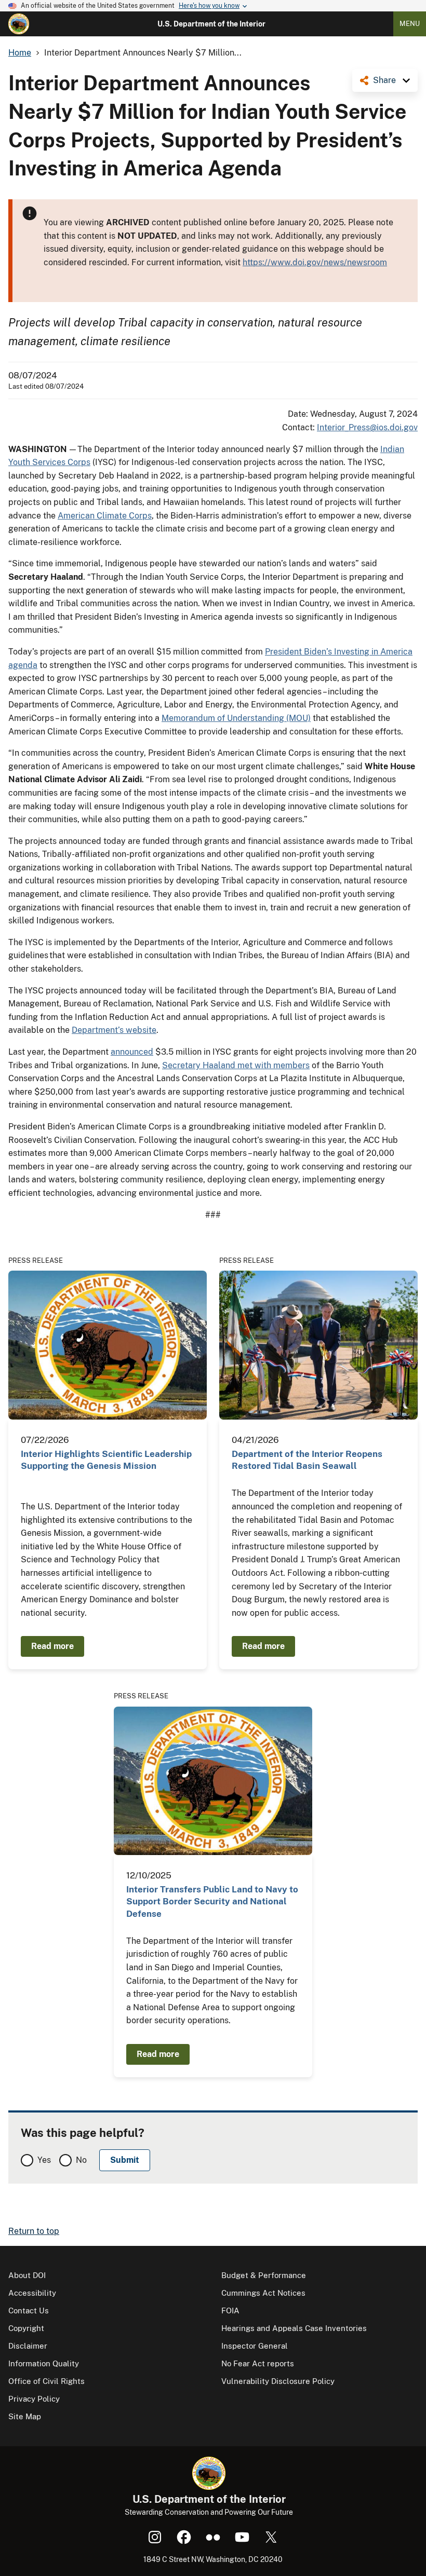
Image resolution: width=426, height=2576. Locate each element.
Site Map (25, 2416)
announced (132, 1052)
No (81, 2160)
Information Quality (44, 2363)
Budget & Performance (264, 2275)
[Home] (19, 24)
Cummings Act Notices (263, 2293)
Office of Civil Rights (46, 2381)
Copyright (26, 2328)
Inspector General (255, 2346)
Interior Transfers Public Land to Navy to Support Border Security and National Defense (212, 1902)
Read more (52, 1646)
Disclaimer (28, 2346)
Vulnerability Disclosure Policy (278, 2381)
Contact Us (29, 2311)
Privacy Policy (34, 2399)
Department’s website (114, 1030)
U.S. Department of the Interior (211, 24)
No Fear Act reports (258, 2363)
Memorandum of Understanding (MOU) (236, 718)
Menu (410, 24)
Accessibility (32, 2293)
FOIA (230, 2311)
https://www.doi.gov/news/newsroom (315, 262)
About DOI (27, 2275)
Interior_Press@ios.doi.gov (367, 427)
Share (384, 80)
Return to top (34, 2231)
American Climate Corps (105, 516)
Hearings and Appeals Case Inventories (294, 2328)
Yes (44, 2160)
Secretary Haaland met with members (236, 1065)
